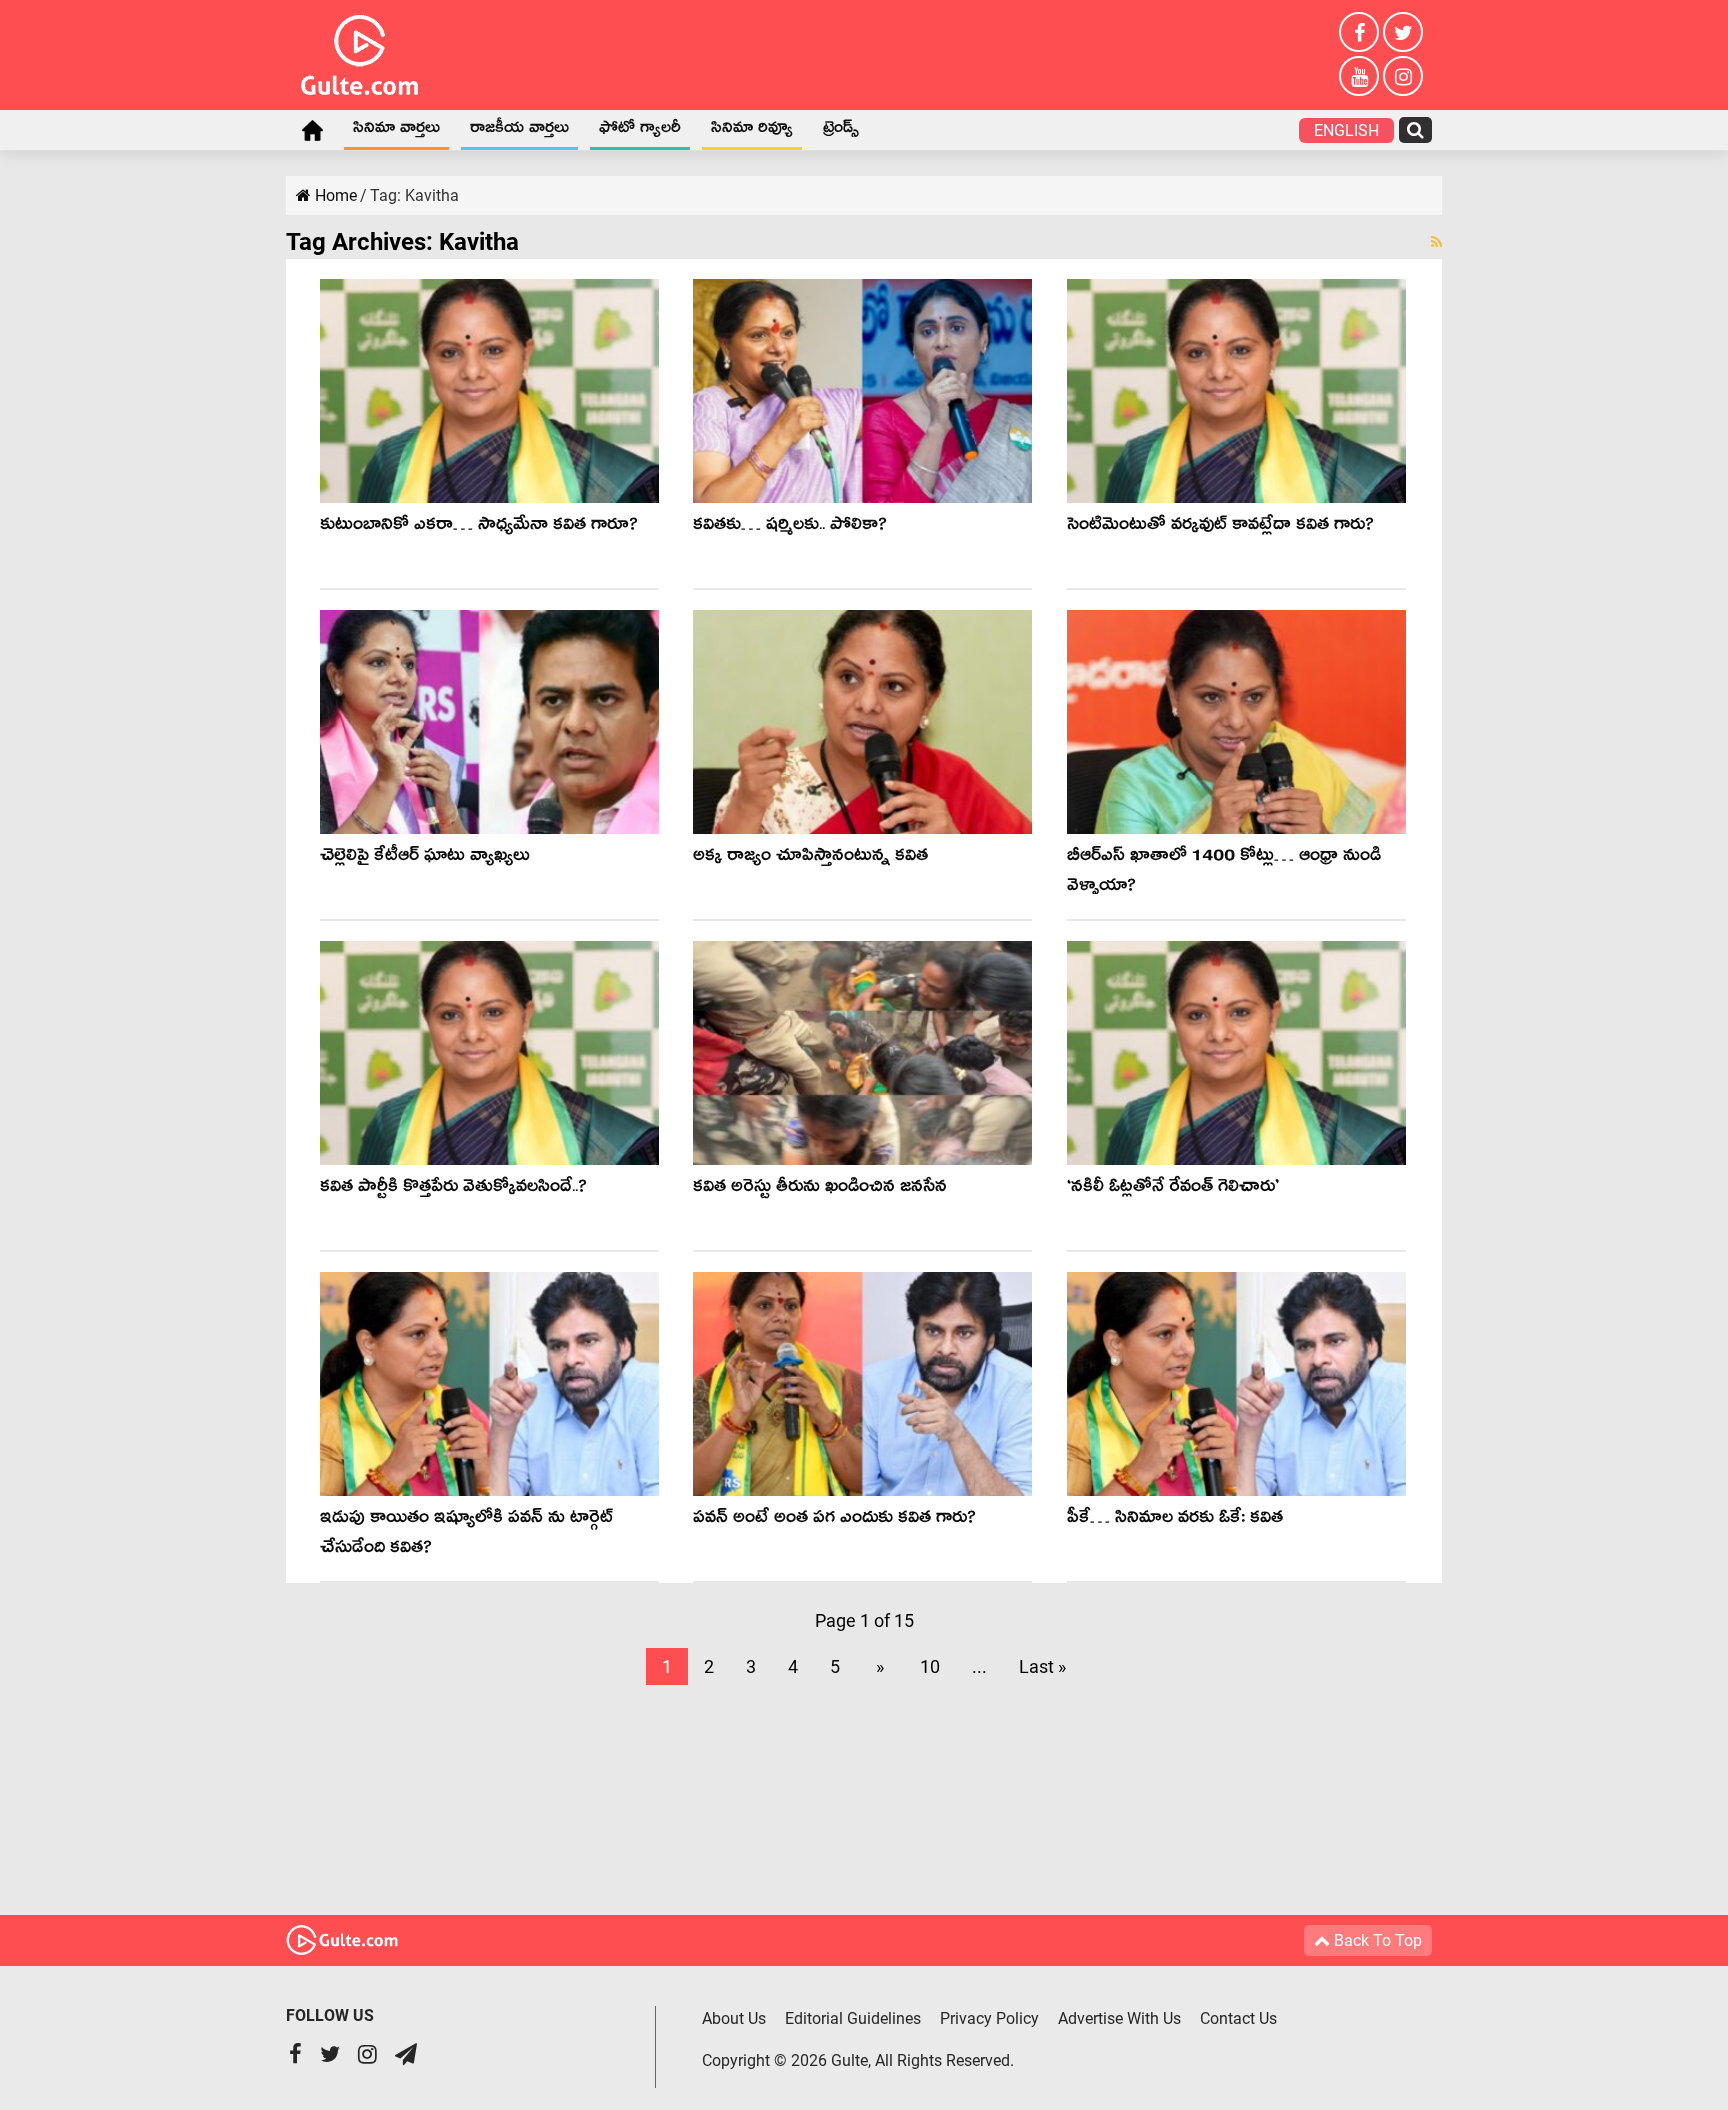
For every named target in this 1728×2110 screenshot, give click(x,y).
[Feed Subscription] (1436, 242)
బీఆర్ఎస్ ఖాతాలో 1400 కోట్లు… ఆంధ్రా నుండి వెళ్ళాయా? (1224, 873)
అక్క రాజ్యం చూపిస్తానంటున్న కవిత (810, 858)
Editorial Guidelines (853, 2018)
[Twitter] (1403, 32)
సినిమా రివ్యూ (752, 131)
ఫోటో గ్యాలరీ (640, 131)
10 (930, 1666)
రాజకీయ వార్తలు (519, 131)
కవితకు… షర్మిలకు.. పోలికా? (790, 527)
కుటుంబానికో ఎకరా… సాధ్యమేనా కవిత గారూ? (479, 527)
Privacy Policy (989, 2018)
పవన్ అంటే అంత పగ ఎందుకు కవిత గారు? (834, 1520)
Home (312, 130)
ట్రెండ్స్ (841, 131)
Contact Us (1238, 2018)
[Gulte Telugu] (359, 51)
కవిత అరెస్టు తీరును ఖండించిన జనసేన (820, 1189)
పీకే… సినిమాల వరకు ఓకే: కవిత (1175, 1520)
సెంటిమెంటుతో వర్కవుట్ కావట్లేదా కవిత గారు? (1220, 527)
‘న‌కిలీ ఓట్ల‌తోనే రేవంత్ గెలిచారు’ (1173, 1189)
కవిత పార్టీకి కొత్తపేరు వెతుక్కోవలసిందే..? (453, 1189)
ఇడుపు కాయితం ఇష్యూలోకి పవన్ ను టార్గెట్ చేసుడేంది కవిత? (466, 1535)
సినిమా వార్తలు (396, 131)
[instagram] (1403, 76)
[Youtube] (1359, 76)
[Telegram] (406, 2056)
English (1346, 130)
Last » (1042, 1666)
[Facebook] (1359, 32)
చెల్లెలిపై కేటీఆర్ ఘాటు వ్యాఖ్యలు (425, 858)
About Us (734, 2018)
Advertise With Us (1119, 2018)
